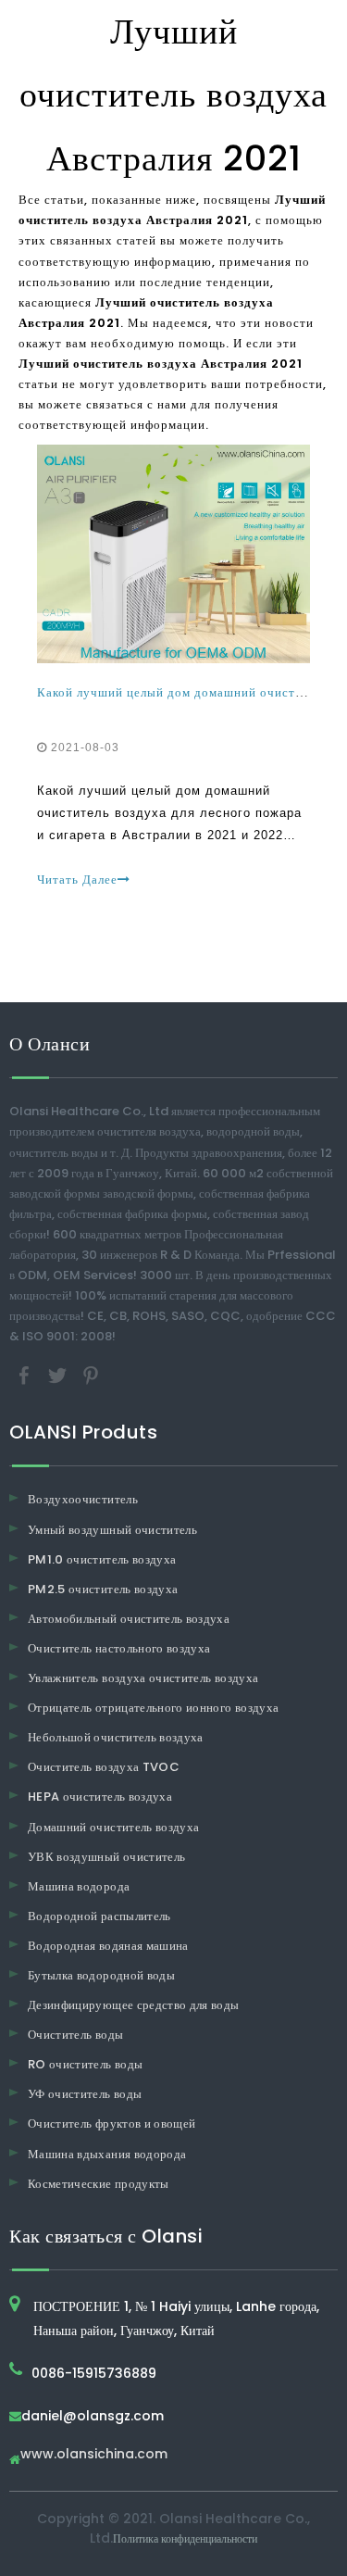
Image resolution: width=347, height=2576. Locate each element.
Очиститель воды (75, 2035)
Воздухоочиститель (83, 1499)
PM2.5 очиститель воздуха (103, 1589)
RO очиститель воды (85, 2064)
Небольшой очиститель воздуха (116, 1737)
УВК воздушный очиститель (106, 1857)
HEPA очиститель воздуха (100, 1797)
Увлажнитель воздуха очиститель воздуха (143, 1678)
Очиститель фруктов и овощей (112, 2124)
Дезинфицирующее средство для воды (134, 2005)
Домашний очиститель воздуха (113, 1827)
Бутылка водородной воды (101, 1975)
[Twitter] (59, 1375)
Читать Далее (77, 880)
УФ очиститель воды (85, 2094)
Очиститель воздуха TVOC (104, 1767)
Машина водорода (79, 1886)
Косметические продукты (99, 2184)
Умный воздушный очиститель (112, 1530)
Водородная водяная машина (108, 1946)
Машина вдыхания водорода (107, 2154)
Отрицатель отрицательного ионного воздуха (153, 1708)
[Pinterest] (91, 1375)
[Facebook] (26, 1375)
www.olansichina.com (94, 2455)
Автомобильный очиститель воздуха (129, 1619)
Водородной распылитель (99, 1916)
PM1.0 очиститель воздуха (102, 1559)
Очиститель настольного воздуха (119, 1648)
